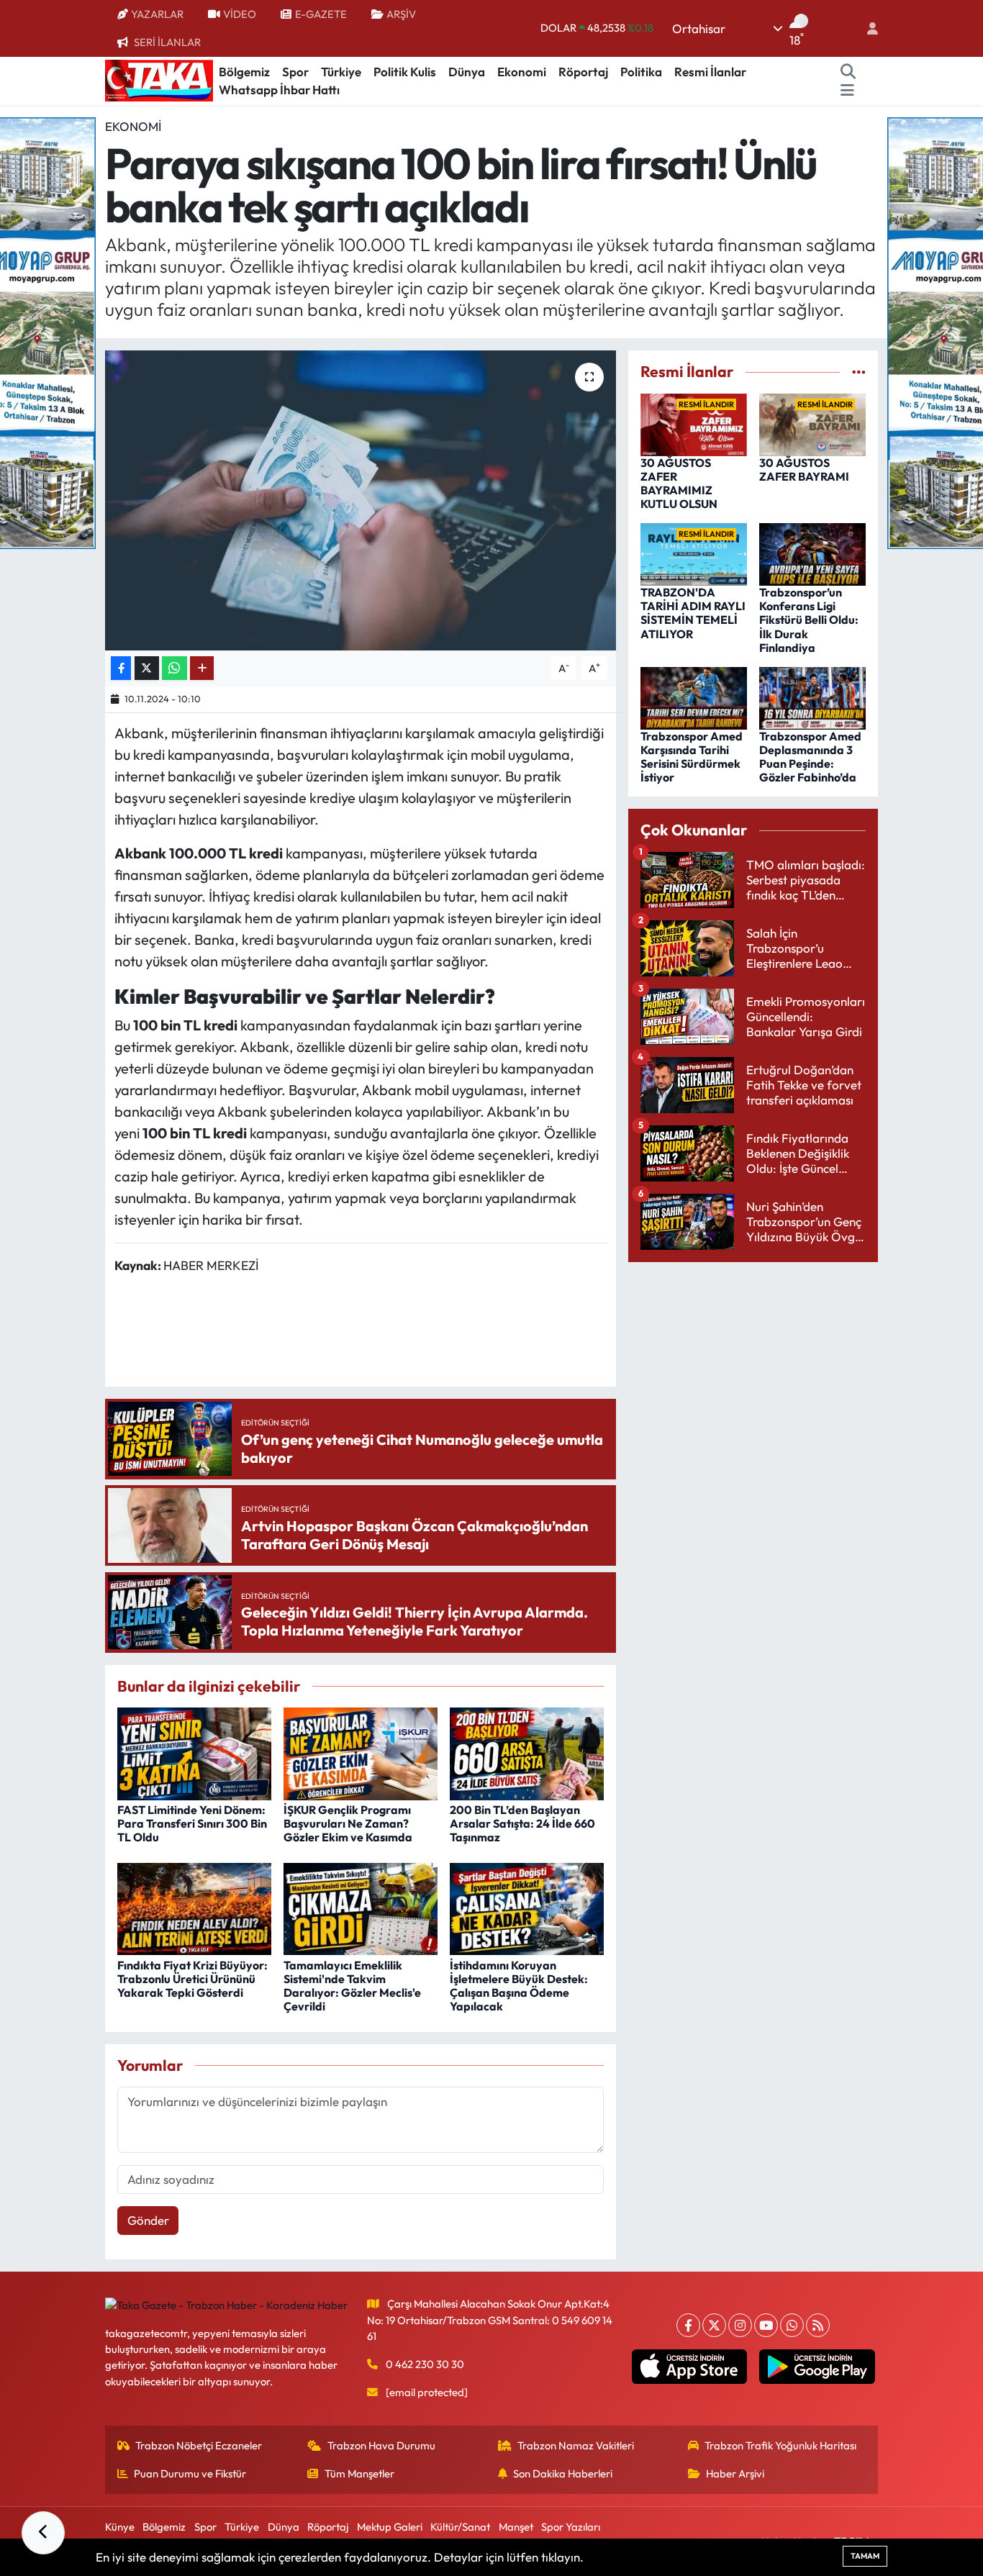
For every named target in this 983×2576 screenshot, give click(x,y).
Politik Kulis (405, 72)
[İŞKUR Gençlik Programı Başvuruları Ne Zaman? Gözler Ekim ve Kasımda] (361, 1752)
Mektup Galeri (390, 2527)
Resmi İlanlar (710, 72)
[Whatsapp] (792, 2325)
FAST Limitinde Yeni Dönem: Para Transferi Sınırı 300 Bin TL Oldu (192, 1823)
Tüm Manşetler (359, 2473)
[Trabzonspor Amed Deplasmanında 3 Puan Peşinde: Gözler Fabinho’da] (812, 696)
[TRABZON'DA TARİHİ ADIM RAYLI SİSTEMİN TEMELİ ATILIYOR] (694, 553)
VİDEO (240, 14)
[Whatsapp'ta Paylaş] (175, 668)
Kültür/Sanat (460, 2527)
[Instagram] (740, 2325)
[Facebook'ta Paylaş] (121, 668)
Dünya (467, 72)
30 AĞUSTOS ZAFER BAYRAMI (804, 470)
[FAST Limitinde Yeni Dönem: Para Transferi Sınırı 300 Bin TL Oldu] (194, 1752)
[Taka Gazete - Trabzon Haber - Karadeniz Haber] (159, 79)
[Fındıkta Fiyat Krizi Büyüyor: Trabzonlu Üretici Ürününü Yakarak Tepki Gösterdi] (194, 1907)
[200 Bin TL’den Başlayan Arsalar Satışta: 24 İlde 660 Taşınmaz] (527, 1752)
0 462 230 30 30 (425, 2364)
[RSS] (818, 2325)
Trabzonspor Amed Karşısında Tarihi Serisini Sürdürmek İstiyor (692, 757)
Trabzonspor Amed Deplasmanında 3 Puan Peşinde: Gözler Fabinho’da (810, 757)
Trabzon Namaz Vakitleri (576, 2445)
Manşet (516, 2527)
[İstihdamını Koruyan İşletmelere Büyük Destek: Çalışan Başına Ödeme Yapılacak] (527, 1907)
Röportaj (583, 72)
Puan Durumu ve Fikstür (190, 2473)
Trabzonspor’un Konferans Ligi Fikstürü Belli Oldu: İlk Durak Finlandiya (809, 620)
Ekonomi (522, 72)
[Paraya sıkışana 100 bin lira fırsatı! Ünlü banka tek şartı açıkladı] (361, 500)
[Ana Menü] (847, 90)
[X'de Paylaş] (147, 668)
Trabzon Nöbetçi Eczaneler (199, 2445)
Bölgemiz (244, 72)
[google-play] (817, 2367)
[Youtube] (766, 2325)
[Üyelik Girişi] (866, 28)
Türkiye (341, 72)
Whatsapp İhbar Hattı (279, 90)
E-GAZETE (321, 14)
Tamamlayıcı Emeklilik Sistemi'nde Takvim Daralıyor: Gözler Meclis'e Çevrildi (352, 1986)
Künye (120, 2527)
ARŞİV (401, 14)
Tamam (865, 2556)
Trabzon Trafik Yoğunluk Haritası (780, 2445)
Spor (295, 72)
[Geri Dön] (43, 2533)
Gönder (148, 2220)
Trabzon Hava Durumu (381, 2445)
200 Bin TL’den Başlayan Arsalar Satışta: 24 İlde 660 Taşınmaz (522, 1823)
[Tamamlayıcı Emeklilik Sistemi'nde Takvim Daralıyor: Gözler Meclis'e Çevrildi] (361, 1907)
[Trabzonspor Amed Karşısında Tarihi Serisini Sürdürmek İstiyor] (694, 696)
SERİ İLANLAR (167, 42)
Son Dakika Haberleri (563, 2473)
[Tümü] (859, 372)
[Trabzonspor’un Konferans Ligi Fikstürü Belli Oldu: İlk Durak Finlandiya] (812, 553)
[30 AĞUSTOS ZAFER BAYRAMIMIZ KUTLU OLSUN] (694, 423)
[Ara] (848, 72)
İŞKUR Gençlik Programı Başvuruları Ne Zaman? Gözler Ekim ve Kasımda (348, 1823)
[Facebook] (688, 2325)
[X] (714, 2325)
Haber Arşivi (735, 2473)
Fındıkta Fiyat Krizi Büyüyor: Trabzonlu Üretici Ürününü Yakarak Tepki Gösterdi (192, 1979)
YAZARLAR (157, 14)
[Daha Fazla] (202, 668)
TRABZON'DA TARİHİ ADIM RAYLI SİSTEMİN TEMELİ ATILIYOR (693, 613)
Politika (641, 72)
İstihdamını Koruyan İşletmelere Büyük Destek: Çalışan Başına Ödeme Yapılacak (519, 1986)
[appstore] (689, 2367)
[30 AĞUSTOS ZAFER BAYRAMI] (812, 423)
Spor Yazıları (571, 2527)
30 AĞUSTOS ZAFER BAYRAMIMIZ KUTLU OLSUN (679, 484)
